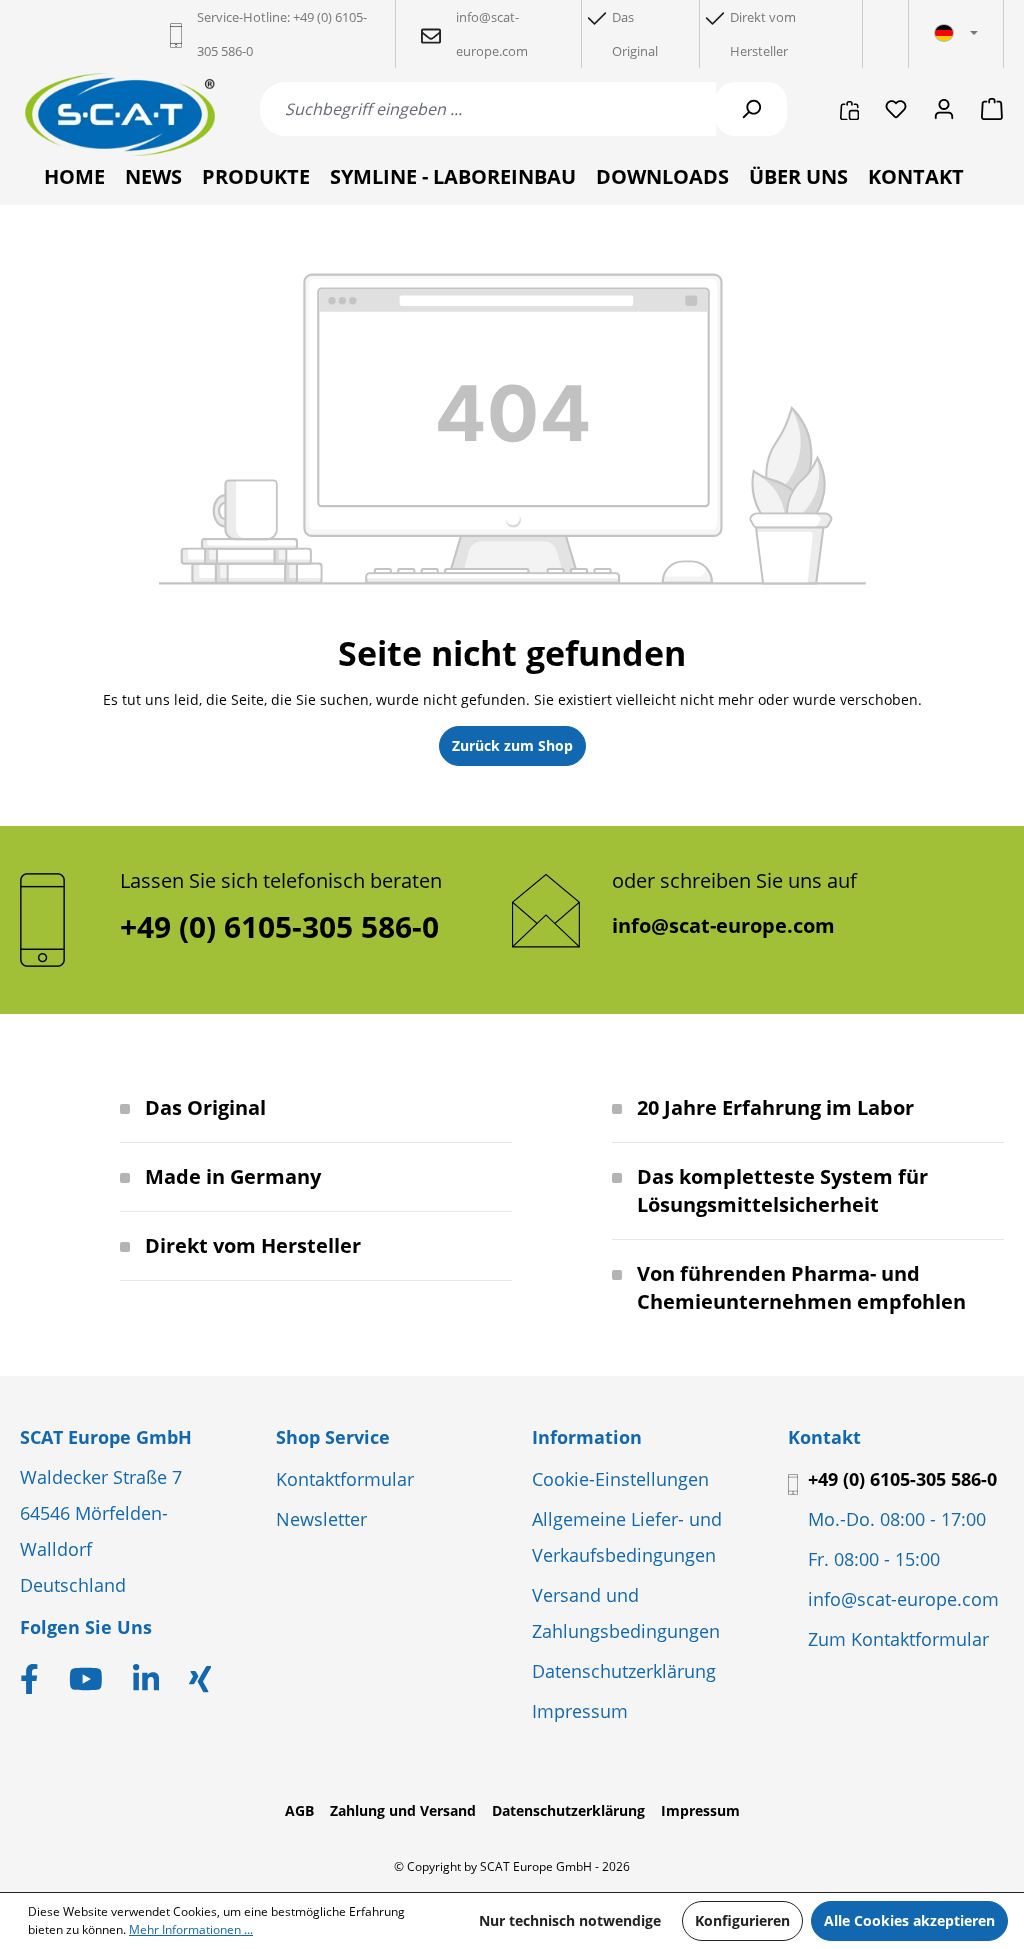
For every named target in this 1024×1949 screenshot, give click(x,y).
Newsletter (321, 1519)
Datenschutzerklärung (624, 1671)
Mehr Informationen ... (191, 1929)
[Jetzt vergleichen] (849, 109)
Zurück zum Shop (512, 745)
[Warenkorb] (986, 109)
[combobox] (488, 109)
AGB (299, 1810)
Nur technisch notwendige (570, 1920)
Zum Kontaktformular (898, 1639)
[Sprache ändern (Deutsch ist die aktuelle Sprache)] (956, 34)
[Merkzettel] (896, 109)
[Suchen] (751, 109)
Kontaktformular (345, 1479)
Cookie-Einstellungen (620, 1479)
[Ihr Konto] (944, 109)
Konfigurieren (742, 1920)
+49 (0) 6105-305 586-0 (902, 1479)
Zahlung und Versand (403, 1810)
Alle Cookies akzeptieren (909, 1920)
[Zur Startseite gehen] (120, 114)
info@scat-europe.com (723, 925)
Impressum (580, 1711)
